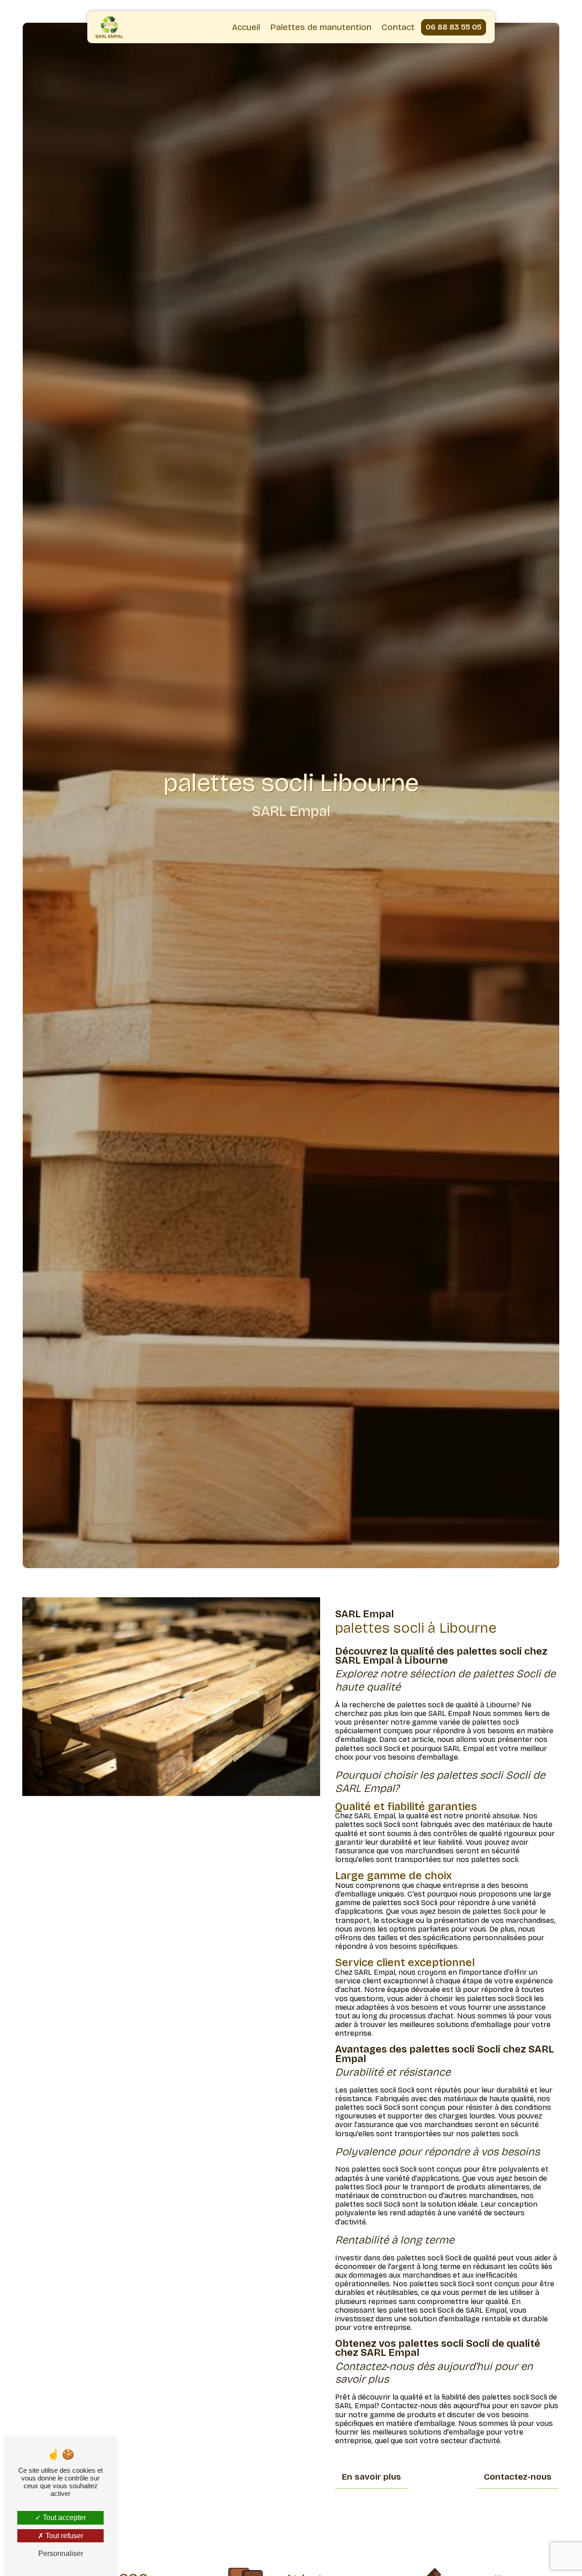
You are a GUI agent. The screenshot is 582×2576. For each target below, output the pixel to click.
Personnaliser (61, 2553)
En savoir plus (371, 2477)
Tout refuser (63, 2536)
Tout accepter (63, 2518)
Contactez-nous (518, 2477)
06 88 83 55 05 (454, 27)
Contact (398, 27)
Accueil (246, 27)
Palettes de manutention (321, 27)
